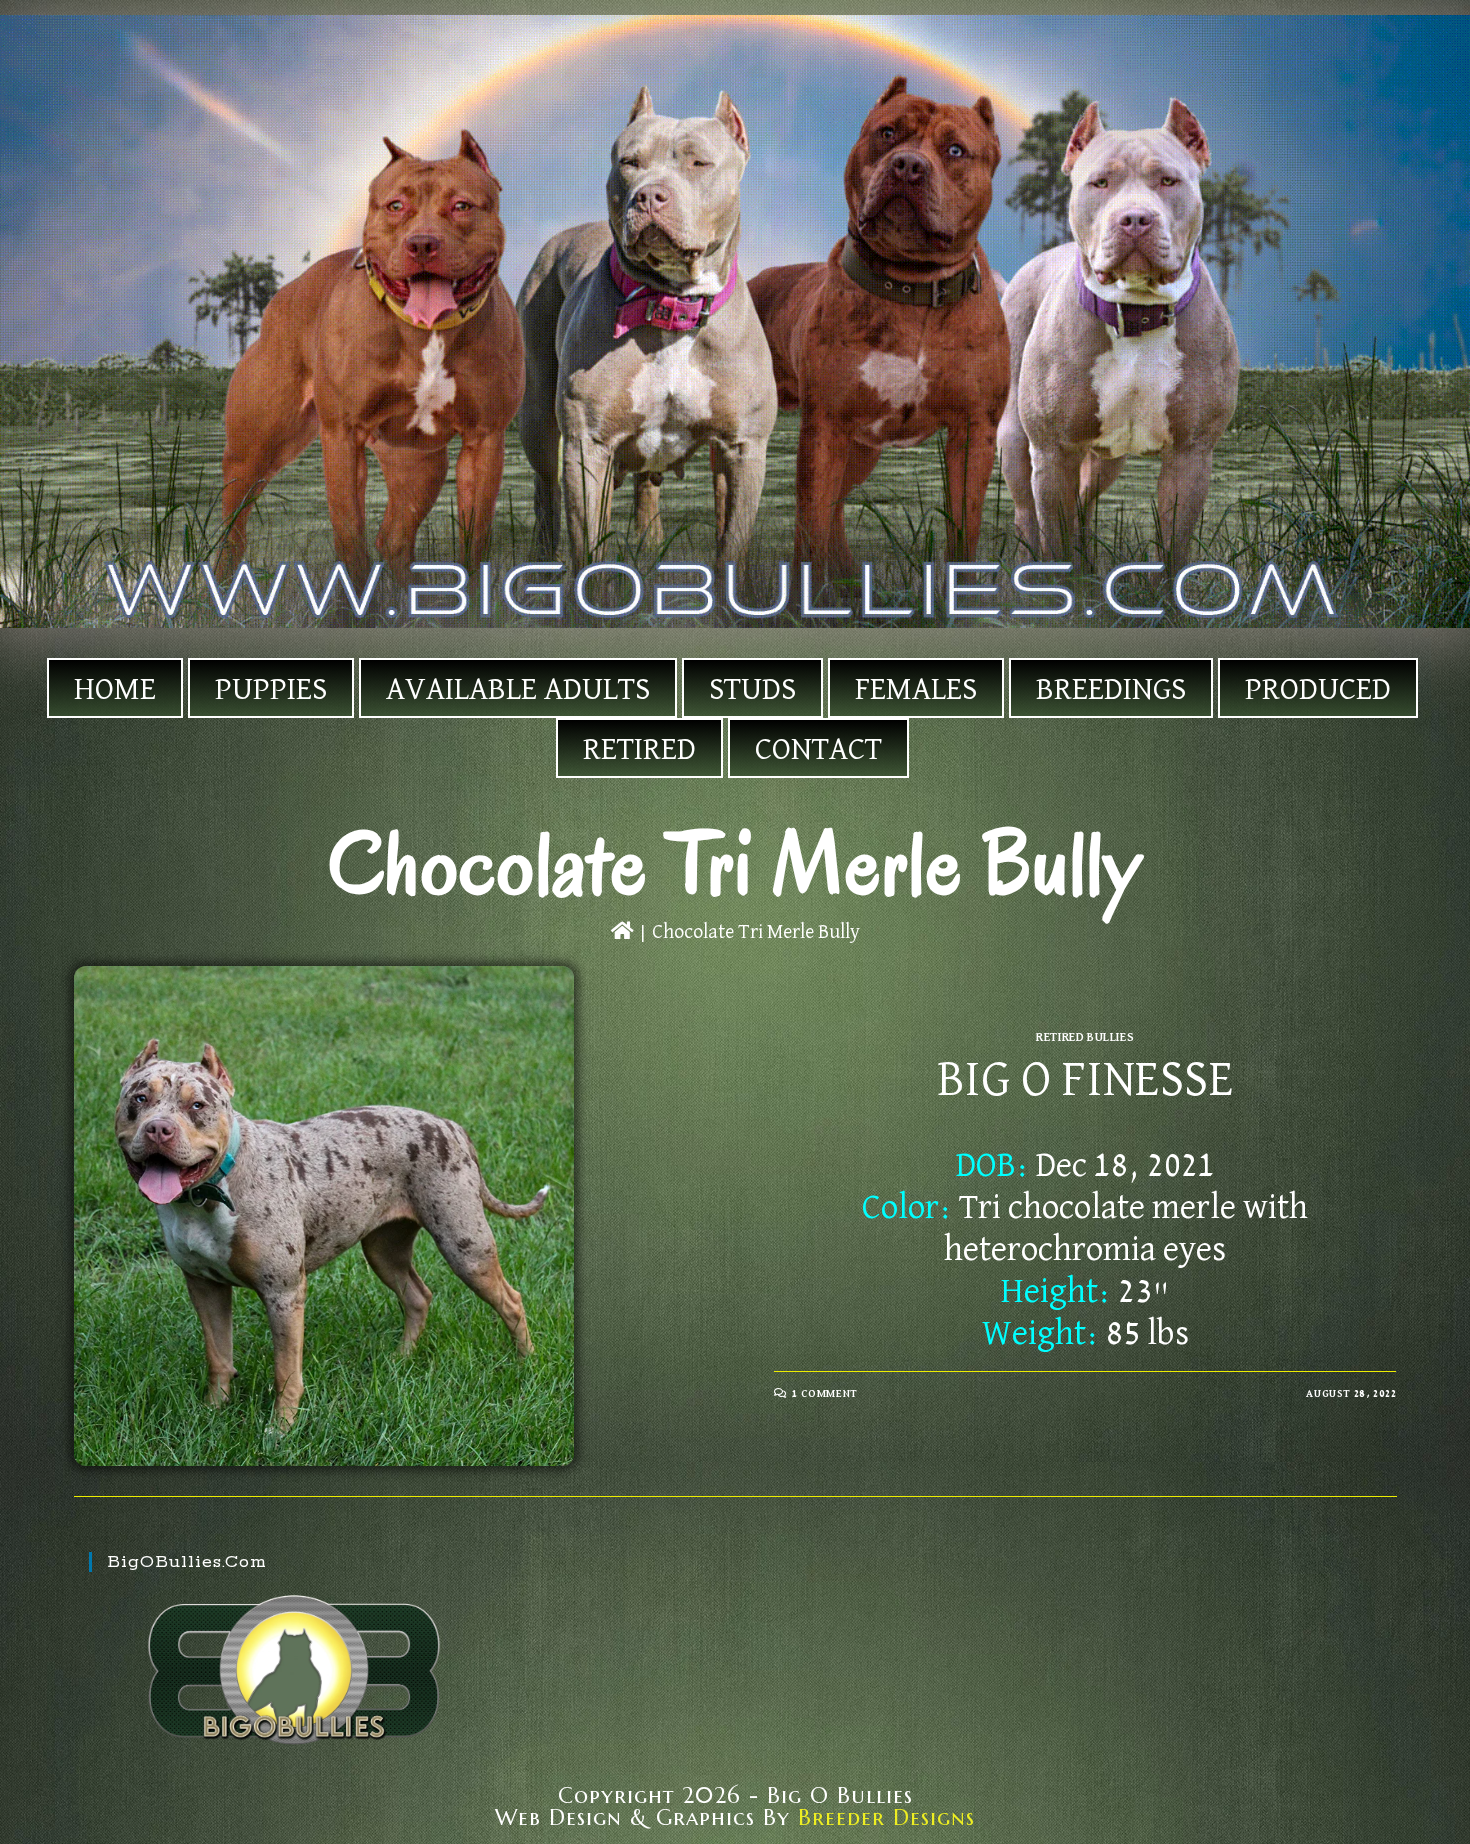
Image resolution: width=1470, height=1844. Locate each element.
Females (916, 690)
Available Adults (518, 690)
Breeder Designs (886, 1817)
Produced (1318, 690)
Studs (752, 690)
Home (115, 690)
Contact (818, 750)
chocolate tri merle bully (756, 932)
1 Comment (824, 1393)
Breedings (1111, 690)
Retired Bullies (1085, 1038)
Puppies (271, 690)
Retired (639, 750)
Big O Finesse (1085, 1081)
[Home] (622, 932)
